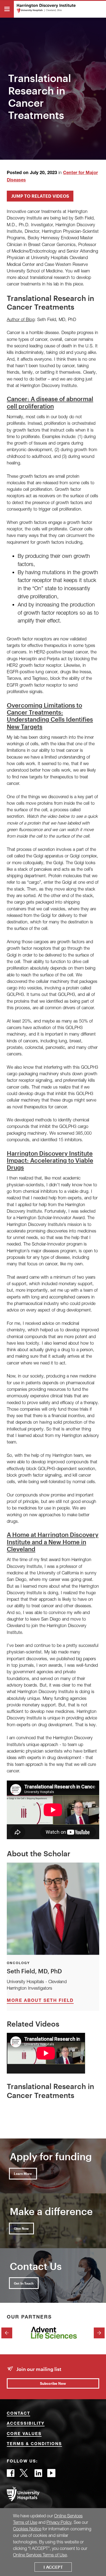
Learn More (23, 2174)
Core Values (24, 2434)
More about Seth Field (40, 2001)
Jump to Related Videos (40, 196)
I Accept (53, 2567)
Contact (18, 2414)
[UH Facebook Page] (11, 2475)
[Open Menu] (7, 9)
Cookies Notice (27, 2529)
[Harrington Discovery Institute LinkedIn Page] (38, 2475)
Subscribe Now (53, 2383)
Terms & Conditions (34, 2444)
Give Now (21, 2228)
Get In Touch (24, 2283)
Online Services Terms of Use (40, 2555)
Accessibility (26, 2424)
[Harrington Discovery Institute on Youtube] (51, 2475)
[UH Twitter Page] (24, 2475)
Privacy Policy (59, 2522)
